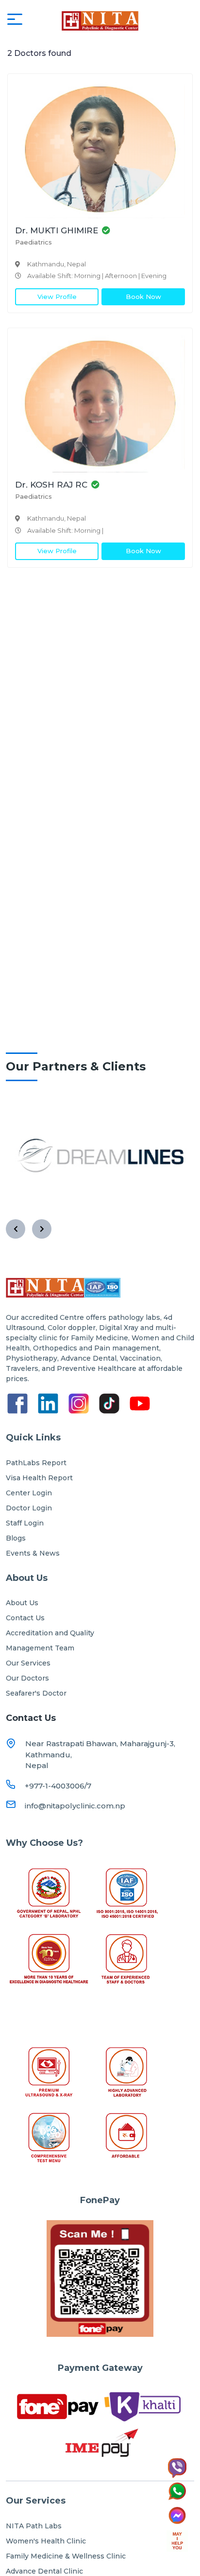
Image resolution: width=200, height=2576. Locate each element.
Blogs (16, 1538)
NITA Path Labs (34, 2526)
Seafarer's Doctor (36, 1693)
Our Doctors (27, 1678)
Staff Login (25, 1523)
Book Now (143, 297)
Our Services (28, 1663)
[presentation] (16, 1229)
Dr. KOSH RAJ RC (51, 485)
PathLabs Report (36, 1463)
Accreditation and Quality (50, 1633)
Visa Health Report (39, 1478)
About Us (22, 1603)
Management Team (40, 1648)
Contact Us (25, 1618)
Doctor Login (29, 1508)
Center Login (29, 1493)
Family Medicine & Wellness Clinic (66, 2556)
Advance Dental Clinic (44, 2571)
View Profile (57, 297)
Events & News (33, 1553)
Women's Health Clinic (46, 2541)
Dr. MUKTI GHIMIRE (57, 230)
